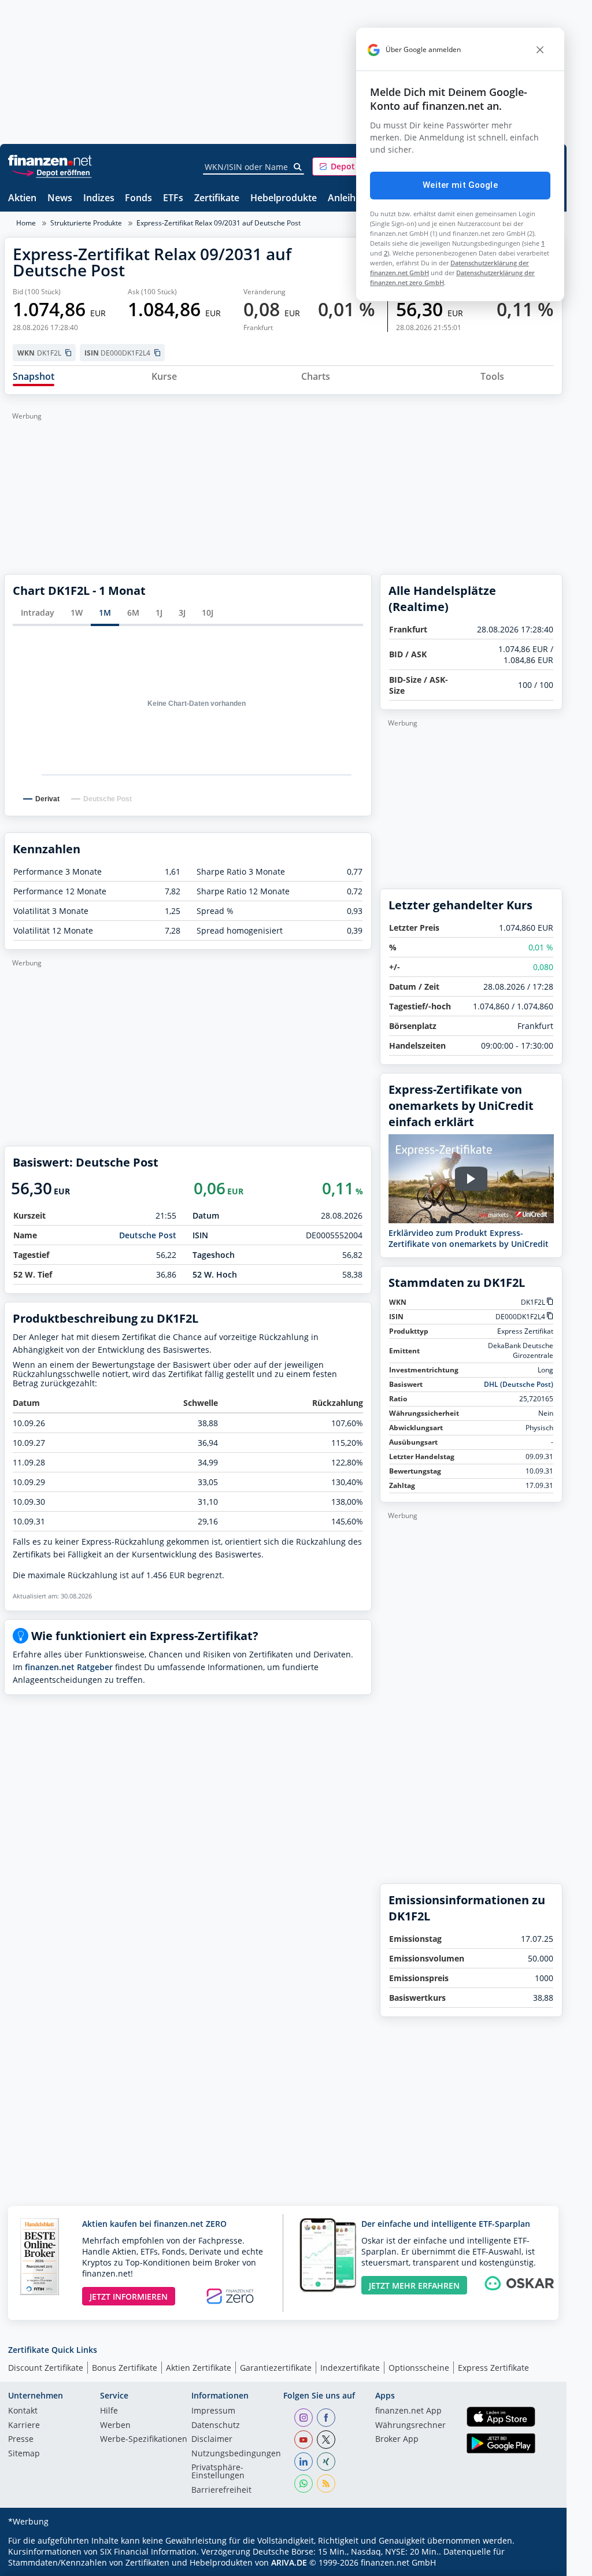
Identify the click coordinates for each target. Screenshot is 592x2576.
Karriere (24, 2426)
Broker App (397, 2440)
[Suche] (298, 167)
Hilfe (109, 2411)
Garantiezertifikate (276, 2368)
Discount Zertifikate (46, 2368)
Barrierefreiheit (221, 2490)
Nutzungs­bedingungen (236, 2454)
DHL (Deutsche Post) (519, 1384)
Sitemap (24, 2454)
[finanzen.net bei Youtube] (304, 2440)
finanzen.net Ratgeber (69, 1667)
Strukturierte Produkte (86, 223)
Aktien (22, 199)
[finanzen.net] (50, 160)
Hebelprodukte (284, 199)
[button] (356, 166)
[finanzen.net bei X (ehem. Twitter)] (326, 2440)
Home (26, 223)
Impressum (213, 2411)
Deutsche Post (148, 1235)
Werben (115, 2426)
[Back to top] (539, 2563)
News (60, 199)
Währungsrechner (410, 2426)
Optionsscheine (419, 2368)
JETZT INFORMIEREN (129, 2296)
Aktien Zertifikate (199, 2368)
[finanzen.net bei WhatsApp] (304, 2484)
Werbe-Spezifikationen (144, 2440)
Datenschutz (216, 2426)
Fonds (138, 199)
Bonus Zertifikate (125, 2368)
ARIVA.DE (289, 2562)
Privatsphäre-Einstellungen (218, 2472)
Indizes (99, 199)
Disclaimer (212, 2440)
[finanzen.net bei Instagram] (304, 2418)
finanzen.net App (408, 2411)
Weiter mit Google (460, 185)
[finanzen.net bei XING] (326, 2462)
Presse (21, 2440)
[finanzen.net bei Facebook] (326, 2418)
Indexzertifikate (350, 2368)
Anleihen (347, 199)
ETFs (173, 199)
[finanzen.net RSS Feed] (326, 2484)
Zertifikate (217, 199)
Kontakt (23, 2411)
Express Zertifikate (493, 2368)
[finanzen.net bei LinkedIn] (304, 2462)
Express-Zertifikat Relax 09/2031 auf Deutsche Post (219, 223)
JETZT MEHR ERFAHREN (414, 2286)
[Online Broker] (51, 172)
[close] (540, 50)
